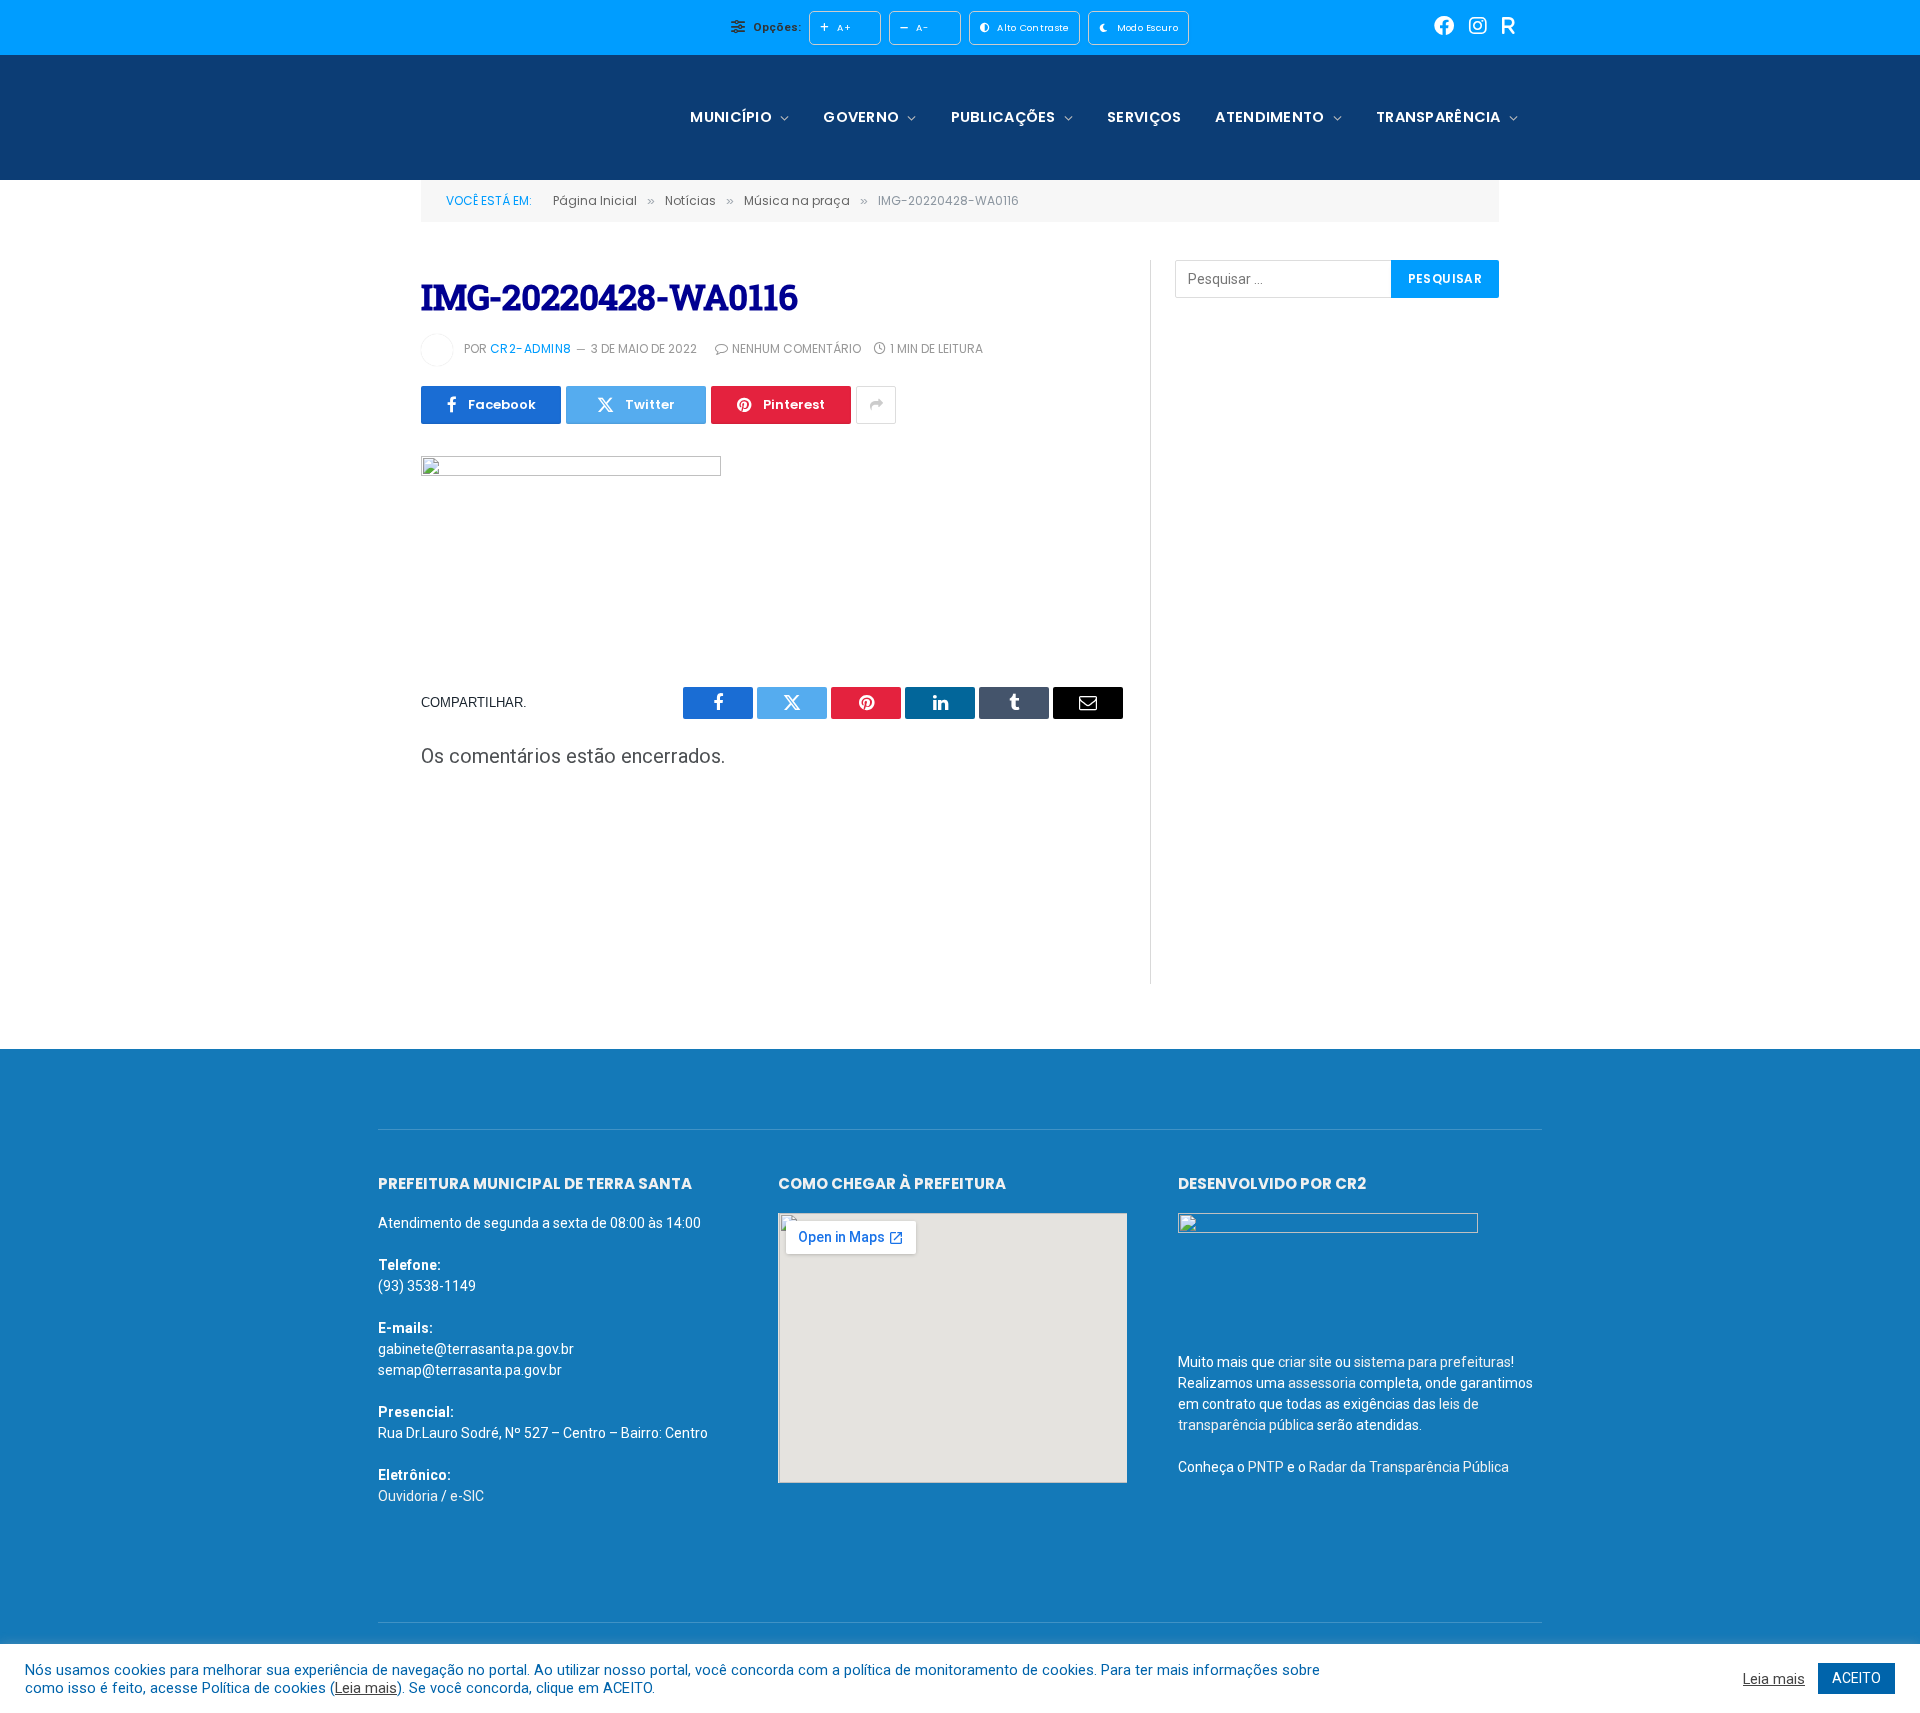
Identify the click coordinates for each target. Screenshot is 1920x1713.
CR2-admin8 (531, 348)
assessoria (1322, 1383)
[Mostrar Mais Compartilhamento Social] (876, 405)
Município (731, 117)
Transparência (1438, 117)
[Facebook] (1444, 27)
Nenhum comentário (796, 348)
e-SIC (467, 1496)
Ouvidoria (408, 1496)
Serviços (1144, 117)
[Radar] (1508, 27)
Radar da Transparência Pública (1409, 1467)
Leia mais (366, 1688)
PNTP (1266, 1467)
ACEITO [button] (1856, 1678)
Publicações (1003, 117)
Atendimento (1269, 117)
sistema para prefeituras (1432, 1362)
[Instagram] (1478, 27)
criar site (1305, 1362)
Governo (861, 117)
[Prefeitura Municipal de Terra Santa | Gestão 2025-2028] (507, 117)
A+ (844, 27)
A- (922, 27)
